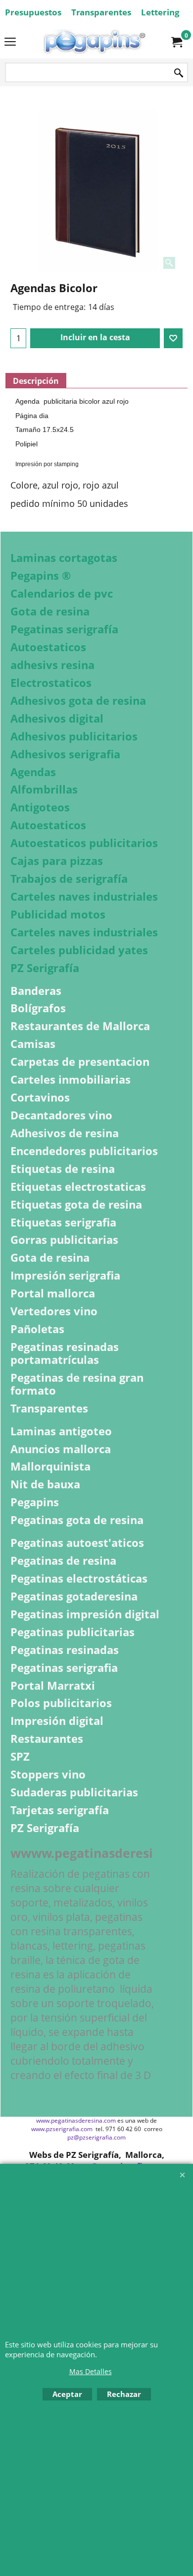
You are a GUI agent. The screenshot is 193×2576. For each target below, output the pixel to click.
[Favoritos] (173, 338)
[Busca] (179, 73)
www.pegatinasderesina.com (76, 2120)
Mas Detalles (91, 2371)
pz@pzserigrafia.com (96, 2137)
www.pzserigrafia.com (62, 2129)
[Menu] (10, 43)
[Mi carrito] (176, 42)
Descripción (36, 381)
